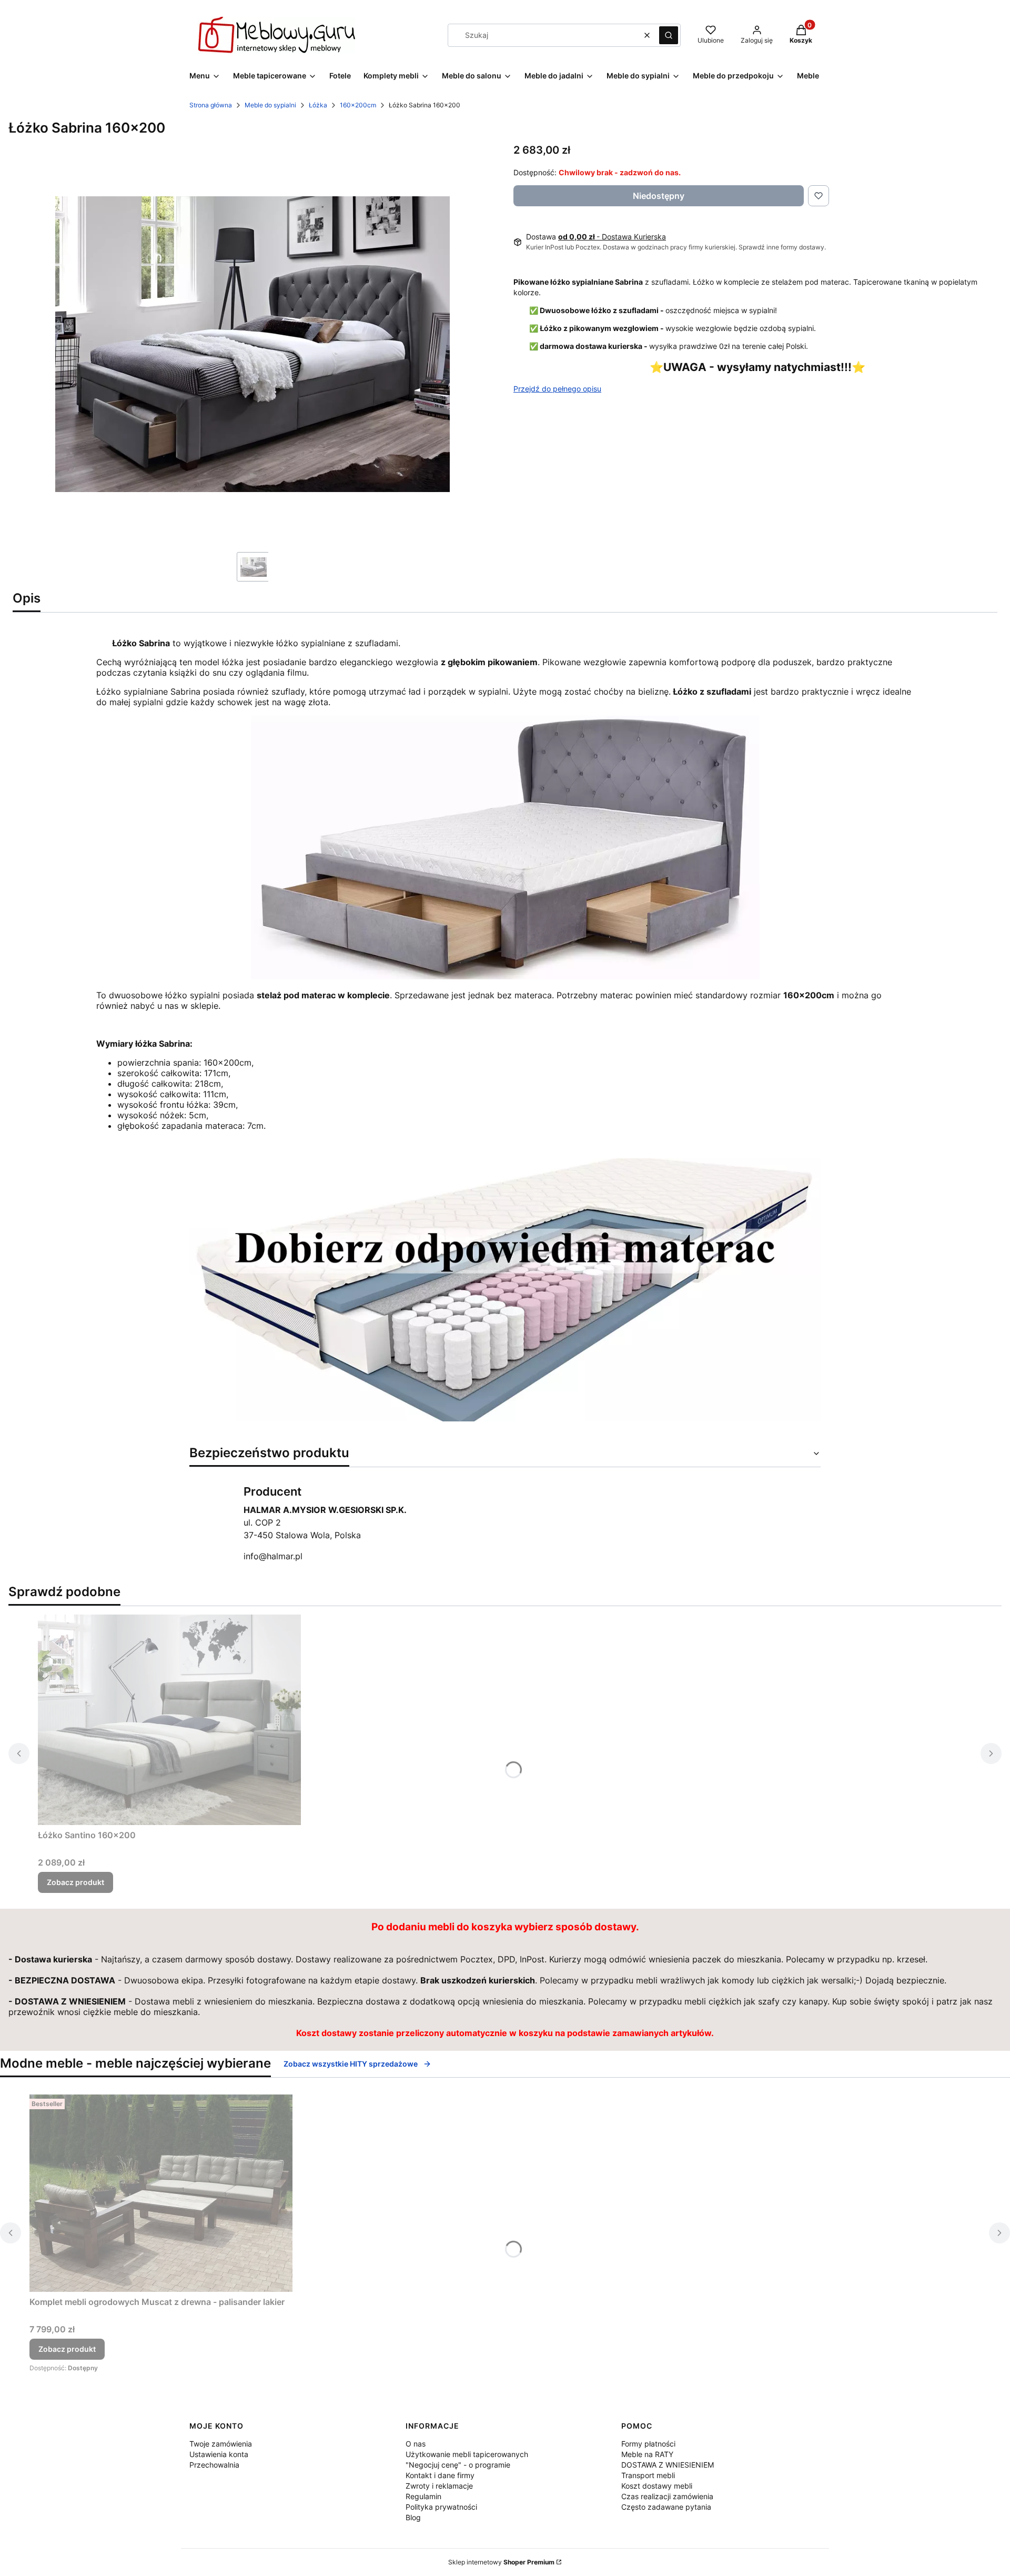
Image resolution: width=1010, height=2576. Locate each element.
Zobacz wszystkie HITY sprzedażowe (351, 2064)
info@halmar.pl (273, 1556)
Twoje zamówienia (221, 2444)
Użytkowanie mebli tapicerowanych (467, 2454)
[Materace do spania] (505, 1418)
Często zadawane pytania (666, 2507)
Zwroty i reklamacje (439, 2486)
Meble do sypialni (270, 105)
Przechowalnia (214, 2465)
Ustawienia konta (219, 2454)
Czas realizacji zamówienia (667, 2496)
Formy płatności (648, 2444)
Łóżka (318, 105)
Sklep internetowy (501, 2562)
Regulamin (423, 2496)
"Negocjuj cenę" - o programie (458, 2465)
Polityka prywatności (441, 2507)
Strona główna (211, 105)
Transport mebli (648, 2475)
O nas (416, 2444)
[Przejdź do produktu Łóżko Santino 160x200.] (169, 1720)
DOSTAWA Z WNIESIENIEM (668, 2465)
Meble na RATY (647, 2454)
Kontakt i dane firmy (440, 2475)
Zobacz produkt (75, 1882)
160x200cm (358, 105)
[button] (669, 35)
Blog (413, 2517)
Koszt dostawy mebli (657, 2486)
